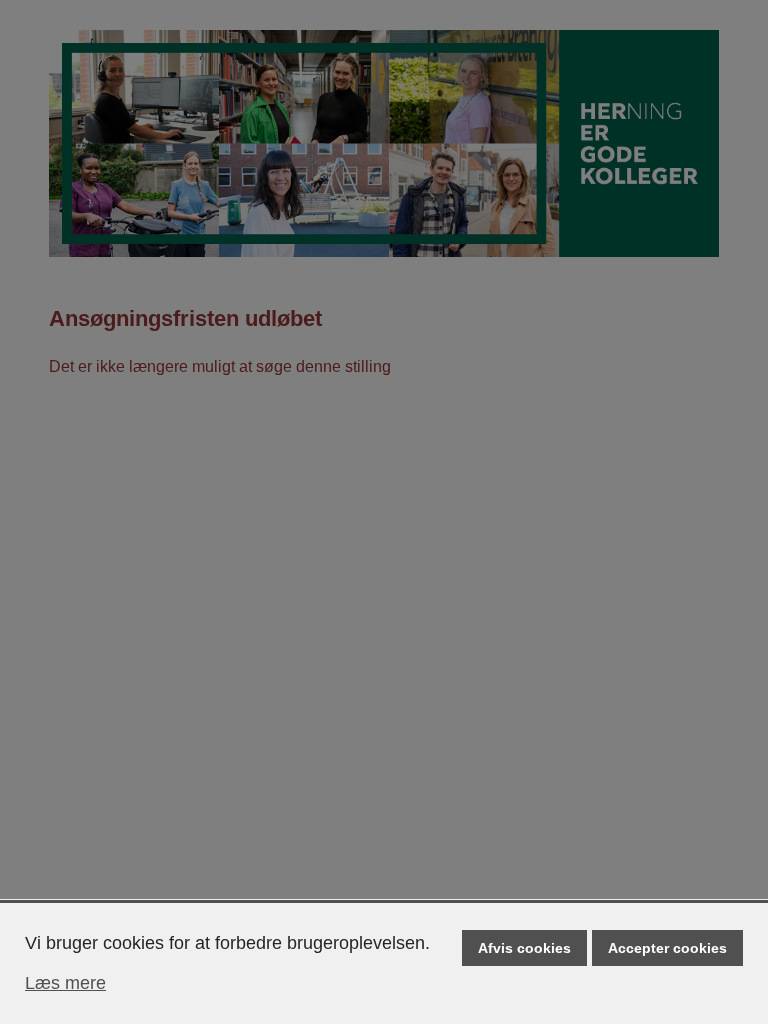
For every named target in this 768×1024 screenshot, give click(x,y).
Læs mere (65, 983)
